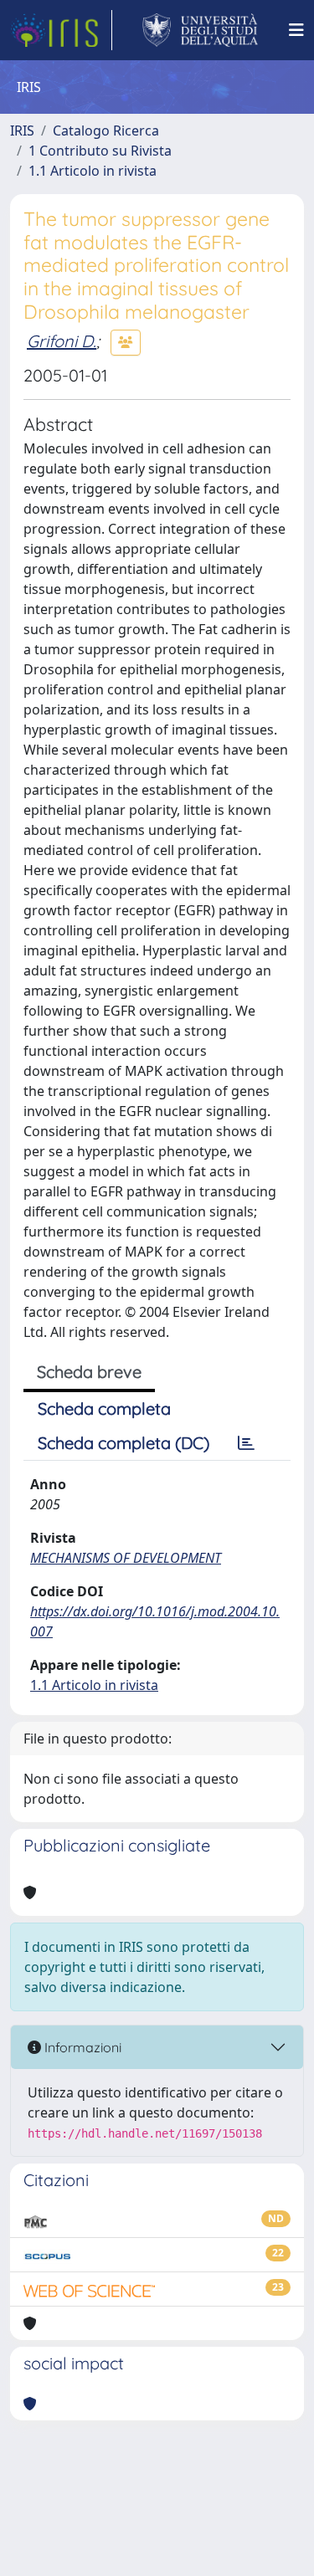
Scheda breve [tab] (89, 1372)
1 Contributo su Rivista (100, 151)
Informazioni (81, 2047)
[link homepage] (61, 30)
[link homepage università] (201, 30)
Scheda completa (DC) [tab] (124, 1443)
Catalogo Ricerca (106, 131)
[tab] (246, 1443)
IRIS (22, 131)
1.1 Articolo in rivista (93, 171)
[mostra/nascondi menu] (296, 30)
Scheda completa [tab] (104, 1408)
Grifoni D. (62, 341)
